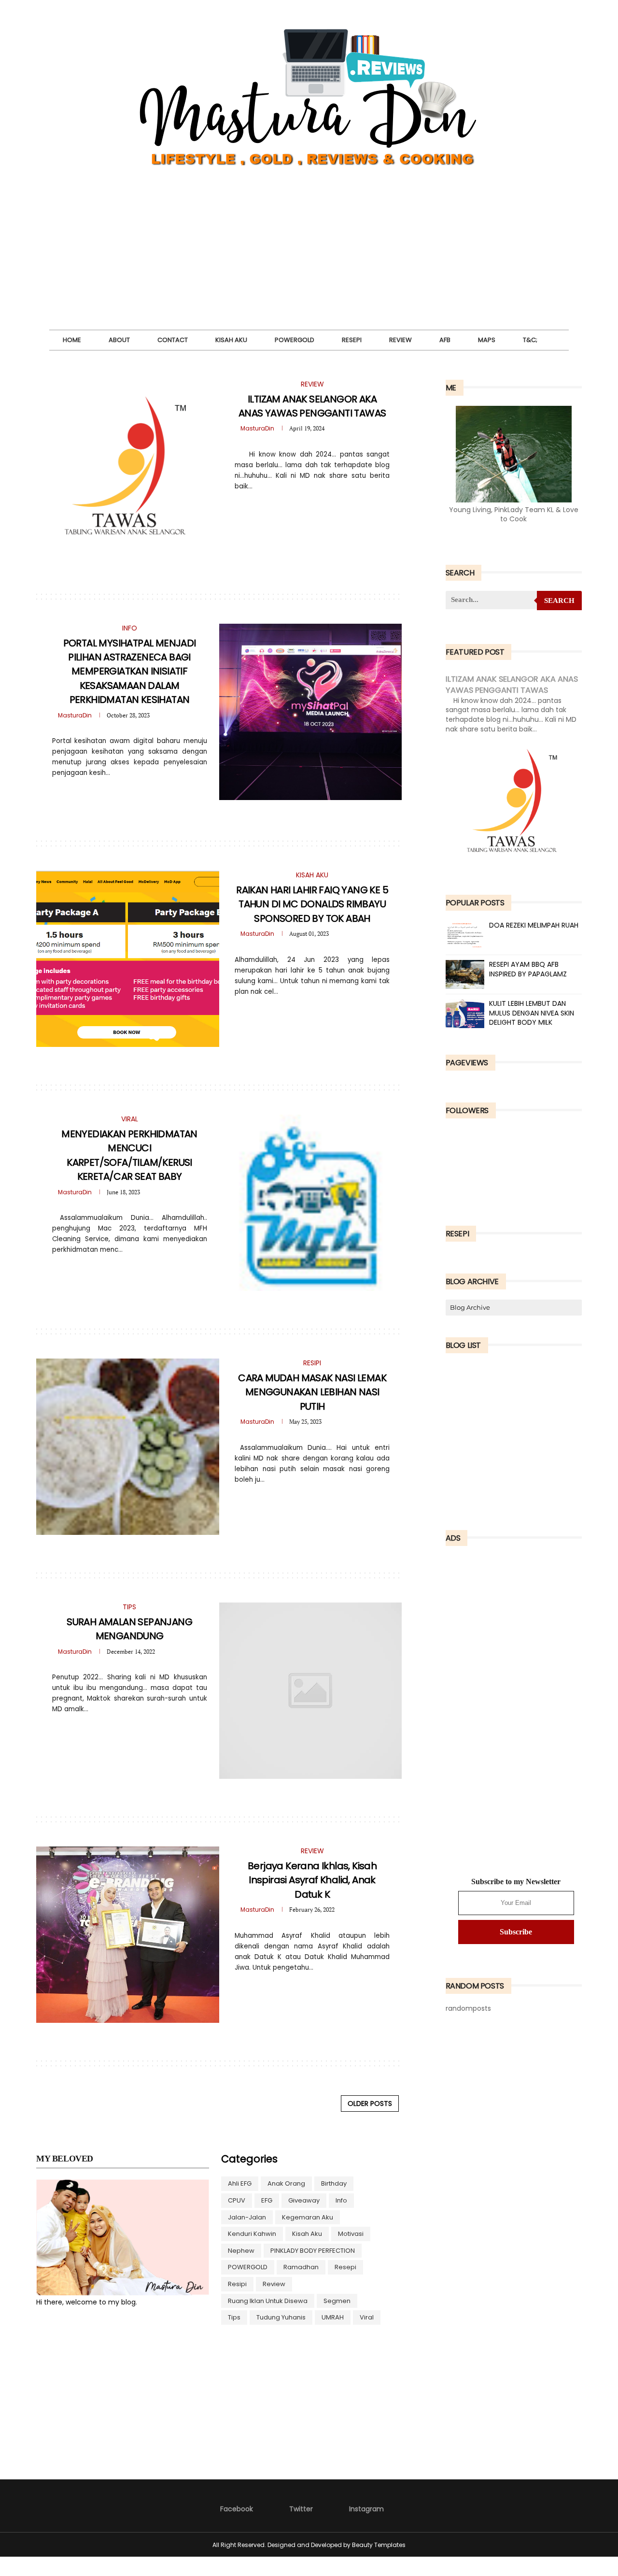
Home (72, 340)
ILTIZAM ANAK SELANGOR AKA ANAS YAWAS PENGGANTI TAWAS (312, 406)
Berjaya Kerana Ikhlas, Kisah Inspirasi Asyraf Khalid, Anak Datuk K (312, 1880)
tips (234, 2317)
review (274, 2284)
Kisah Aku (231, 340)
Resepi (352, 340)
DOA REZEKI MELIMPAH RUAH (534, 925)
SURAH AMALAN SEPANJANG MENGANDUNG (129, 1629)
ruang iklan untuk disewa (268, 2301)
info (341, 2200)
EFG (267, 2200)
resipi (237, 2284)
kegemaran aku (308, 2217)
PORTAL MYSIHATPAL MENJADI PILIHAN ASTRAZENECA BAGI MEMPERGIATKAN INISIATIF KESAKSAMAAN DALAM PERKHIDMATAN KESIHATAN (130, 672)
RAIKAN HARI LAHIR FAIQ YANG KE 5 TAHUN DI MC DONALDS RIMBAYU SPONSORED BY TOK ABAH (312, 904)
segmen (337, 2301)
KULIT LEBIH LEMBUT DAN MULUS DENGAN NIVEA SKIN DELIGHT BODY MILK (532, 1013)
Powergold (295, 340)
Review (400, 340)
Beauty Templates (379, 2545)
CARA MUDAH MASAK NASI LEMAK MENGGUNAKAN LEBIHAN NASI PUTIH (312, 1392)
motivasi (351, 2234)
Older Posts (370, 2104)
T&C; (530, 340)
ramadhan (301, 2267)
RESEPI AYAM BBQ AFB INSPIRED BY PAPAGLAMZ (528, 969)
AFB (445, 340)
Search (559, 601)
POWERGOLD (248, 2267)
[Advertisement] (309, 262)
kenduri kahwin (252, 2234)
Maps (487, 340)
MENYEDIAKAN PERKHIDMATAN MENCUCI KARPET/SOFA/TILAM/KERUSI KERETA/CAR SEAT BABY (129, 1155)
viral (367, 2317)
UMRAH (333, 2317)
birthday (334, 2183)
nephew (241, 2251)
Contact (173, 340)
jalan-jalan (247, 2217)
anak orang (286, 2183)
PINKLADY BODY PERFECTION (313, 2251)
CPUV (237, 2200)
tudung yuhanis (281, 2317)
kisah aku (307, 2234)
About (119, 340)
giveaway (304, 2200)
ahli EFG (240, 2183)
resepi (345, 2267)
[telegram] (305, 507)
